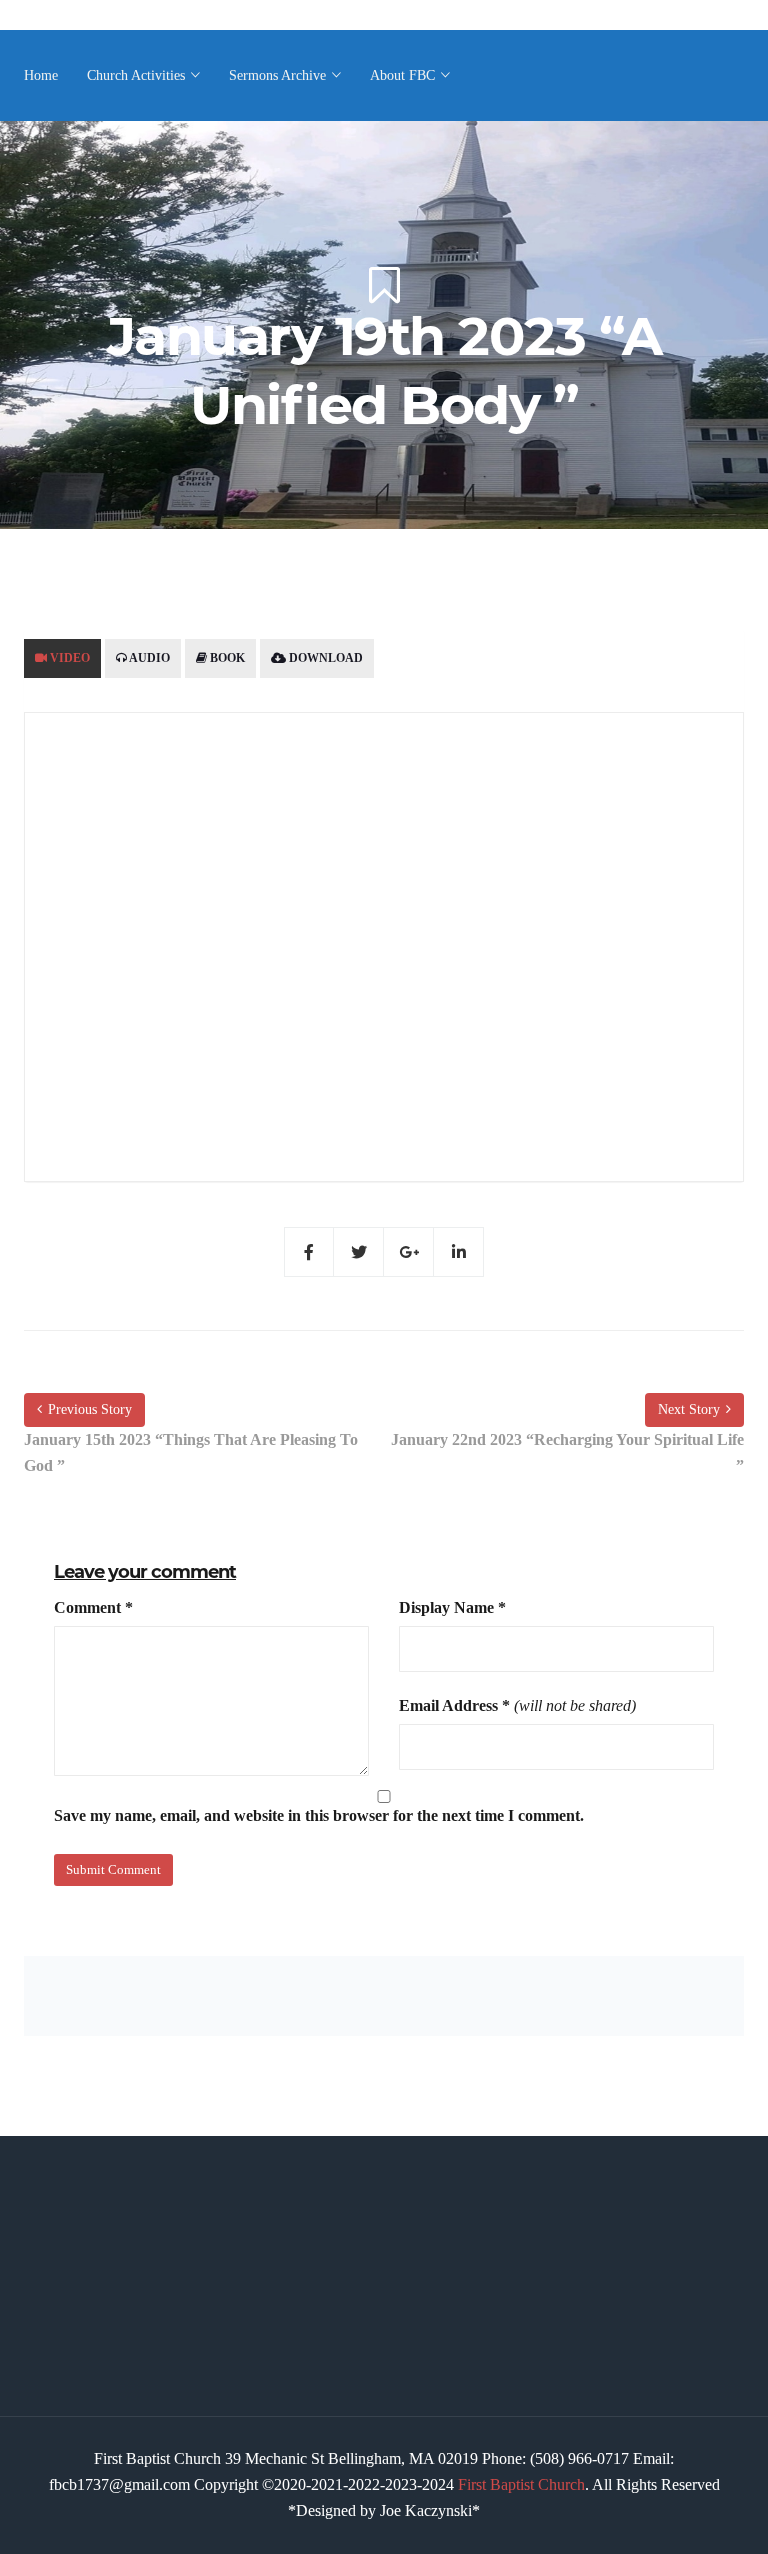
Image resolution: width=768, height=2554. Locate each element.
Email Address (454, 1705)
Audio (148, 658)
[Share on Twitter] (359, 1252)
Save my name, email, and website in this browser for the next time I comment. (319, 1815)
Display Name (452, 1607)
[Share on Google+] (409, 1252)
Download (324, 658)
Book (226, 658)
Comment (93, 1607)
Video (68, 658)
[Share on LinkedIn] (459, 1252)
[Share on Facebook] (309, 1252)
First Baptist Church (521, 2484)
